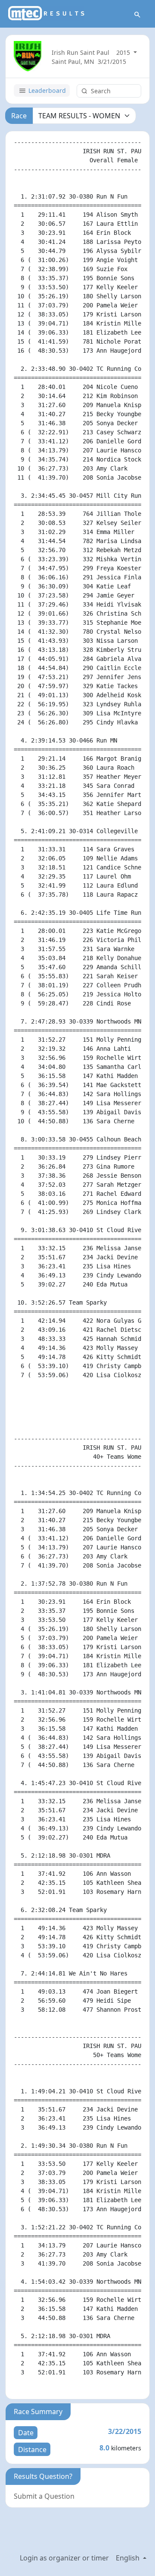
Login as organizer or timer (64, 2558)
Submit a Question (44, 2496)
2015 (124, 52)
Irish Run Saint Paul (81, 52)
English (129, 2558)
